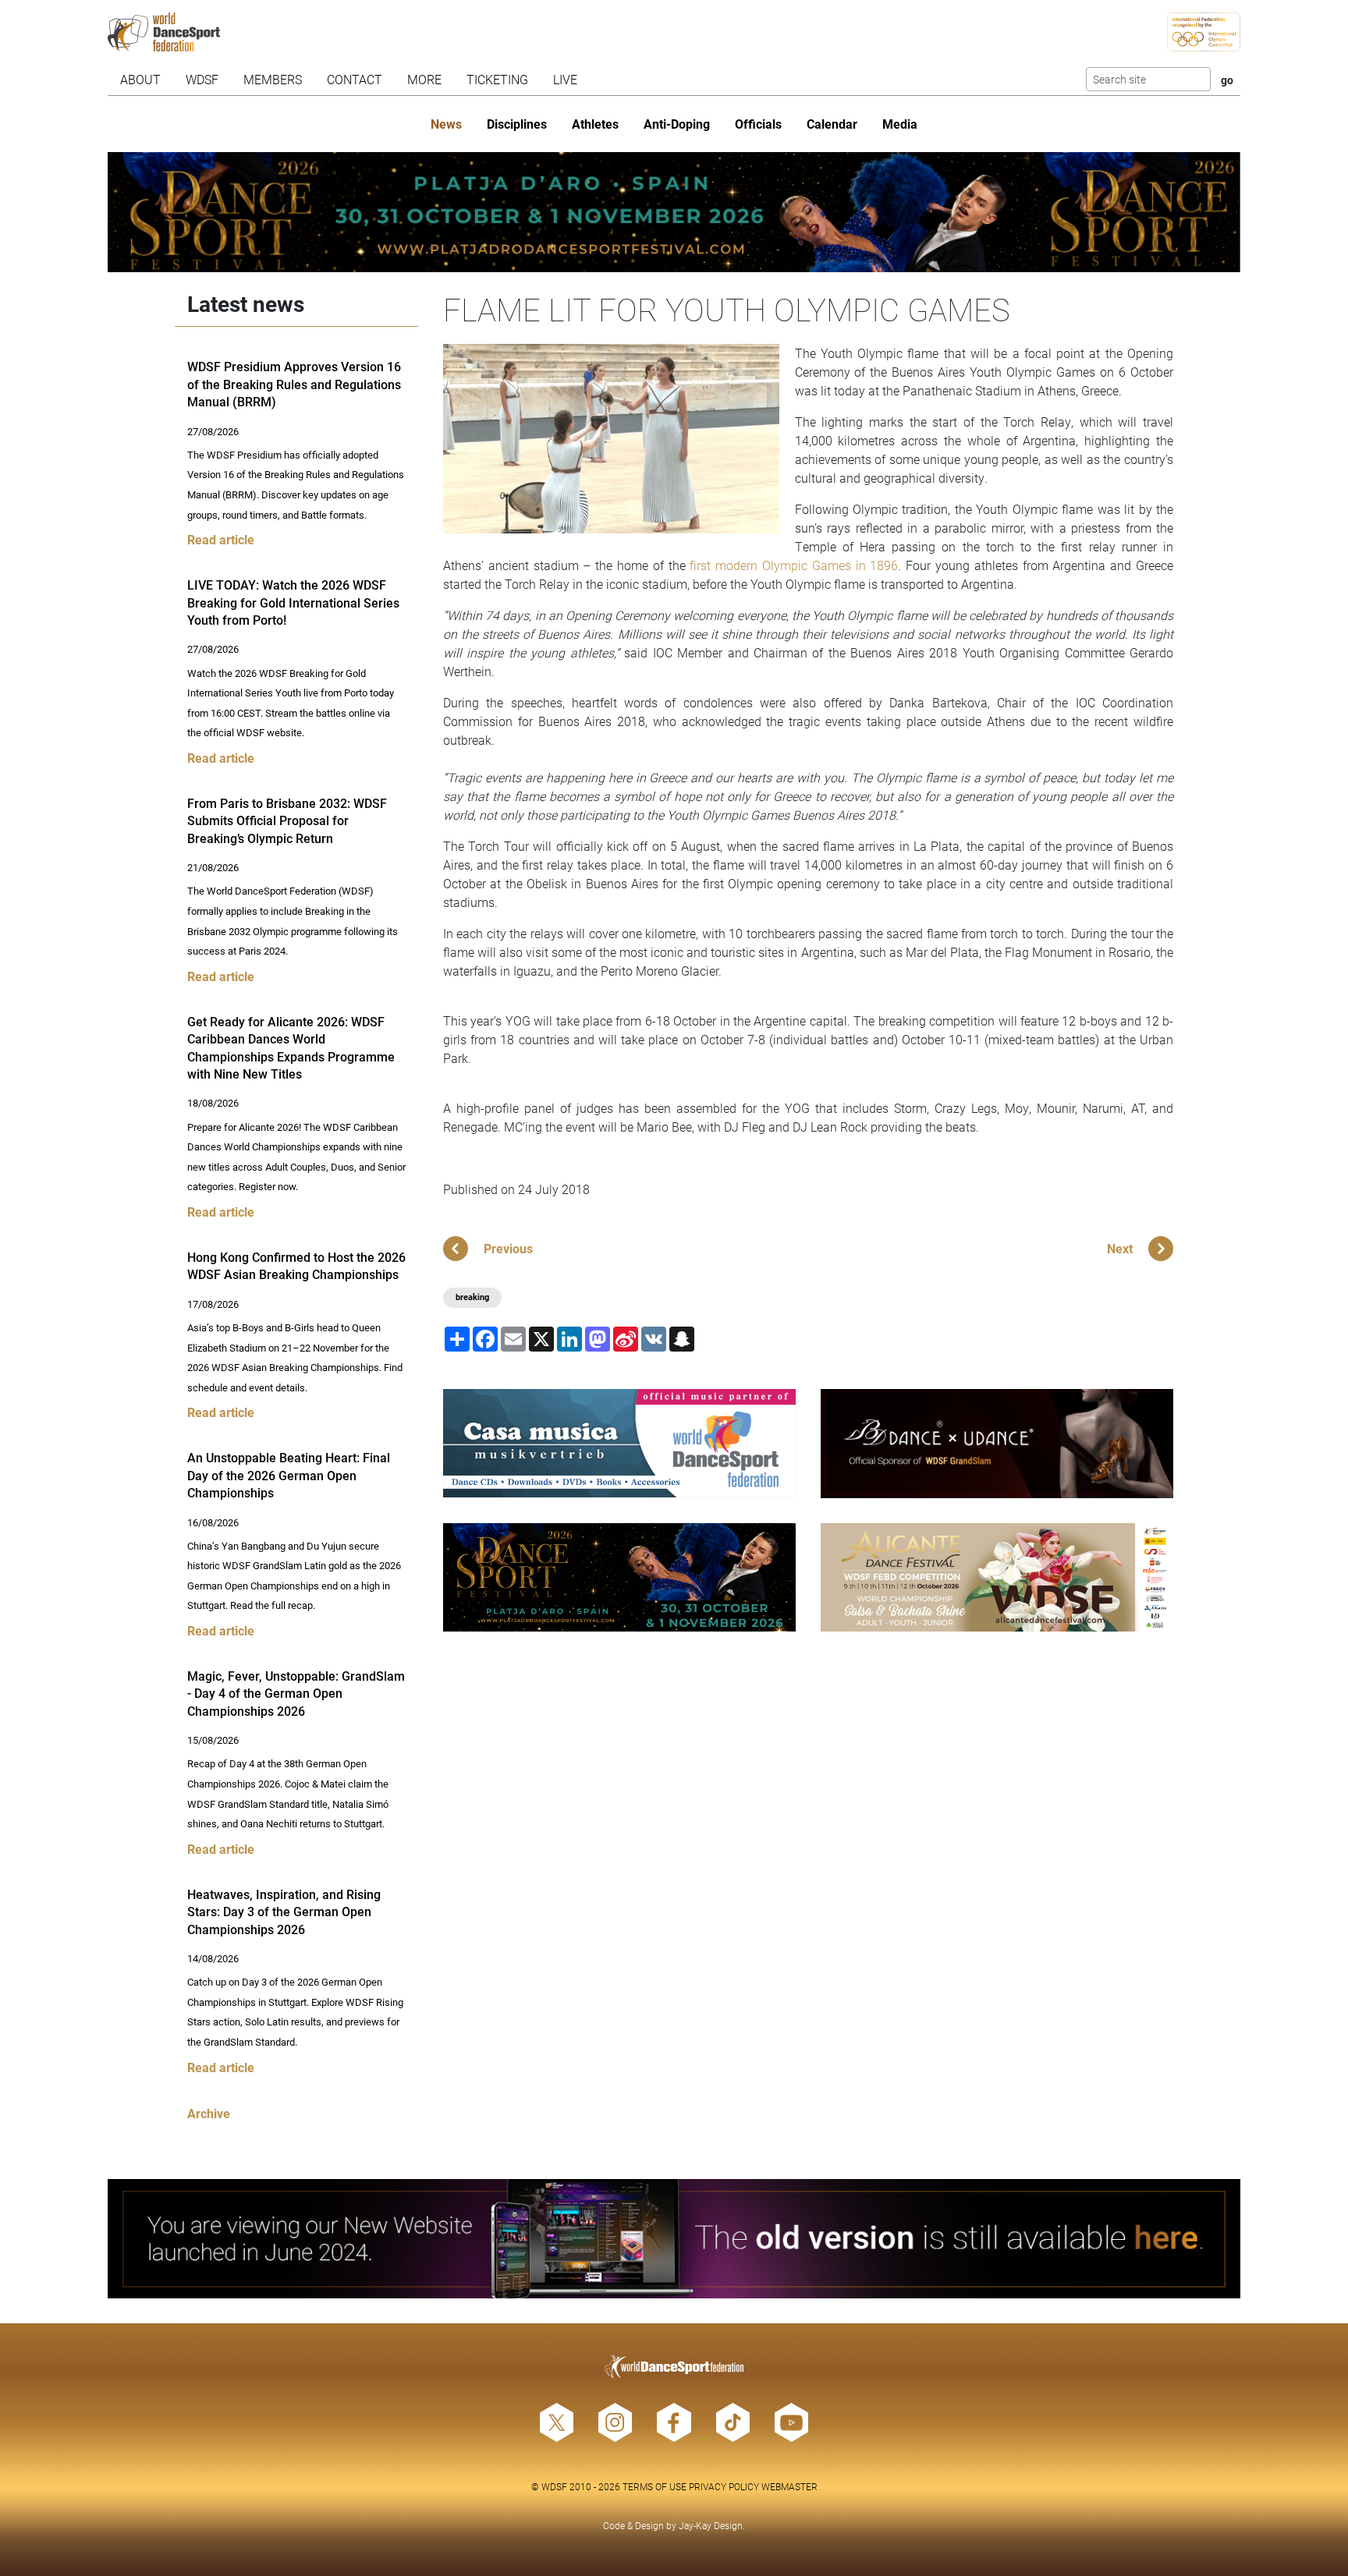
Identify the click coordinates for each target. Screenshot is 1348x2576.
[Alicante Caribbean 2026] (997, 1577)
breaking (472, 1297)
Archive (209, 2113)
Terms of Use (654, 2486)
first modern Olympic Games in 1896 (794, 565)
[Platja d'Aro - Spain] (674, 212)
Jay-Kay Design (711, 2525)
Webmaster (789, 2486)
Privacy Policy (724, 2486)
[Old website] (674, 2239)
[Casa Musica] (619, 1443)
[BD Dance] (997, 1444)
